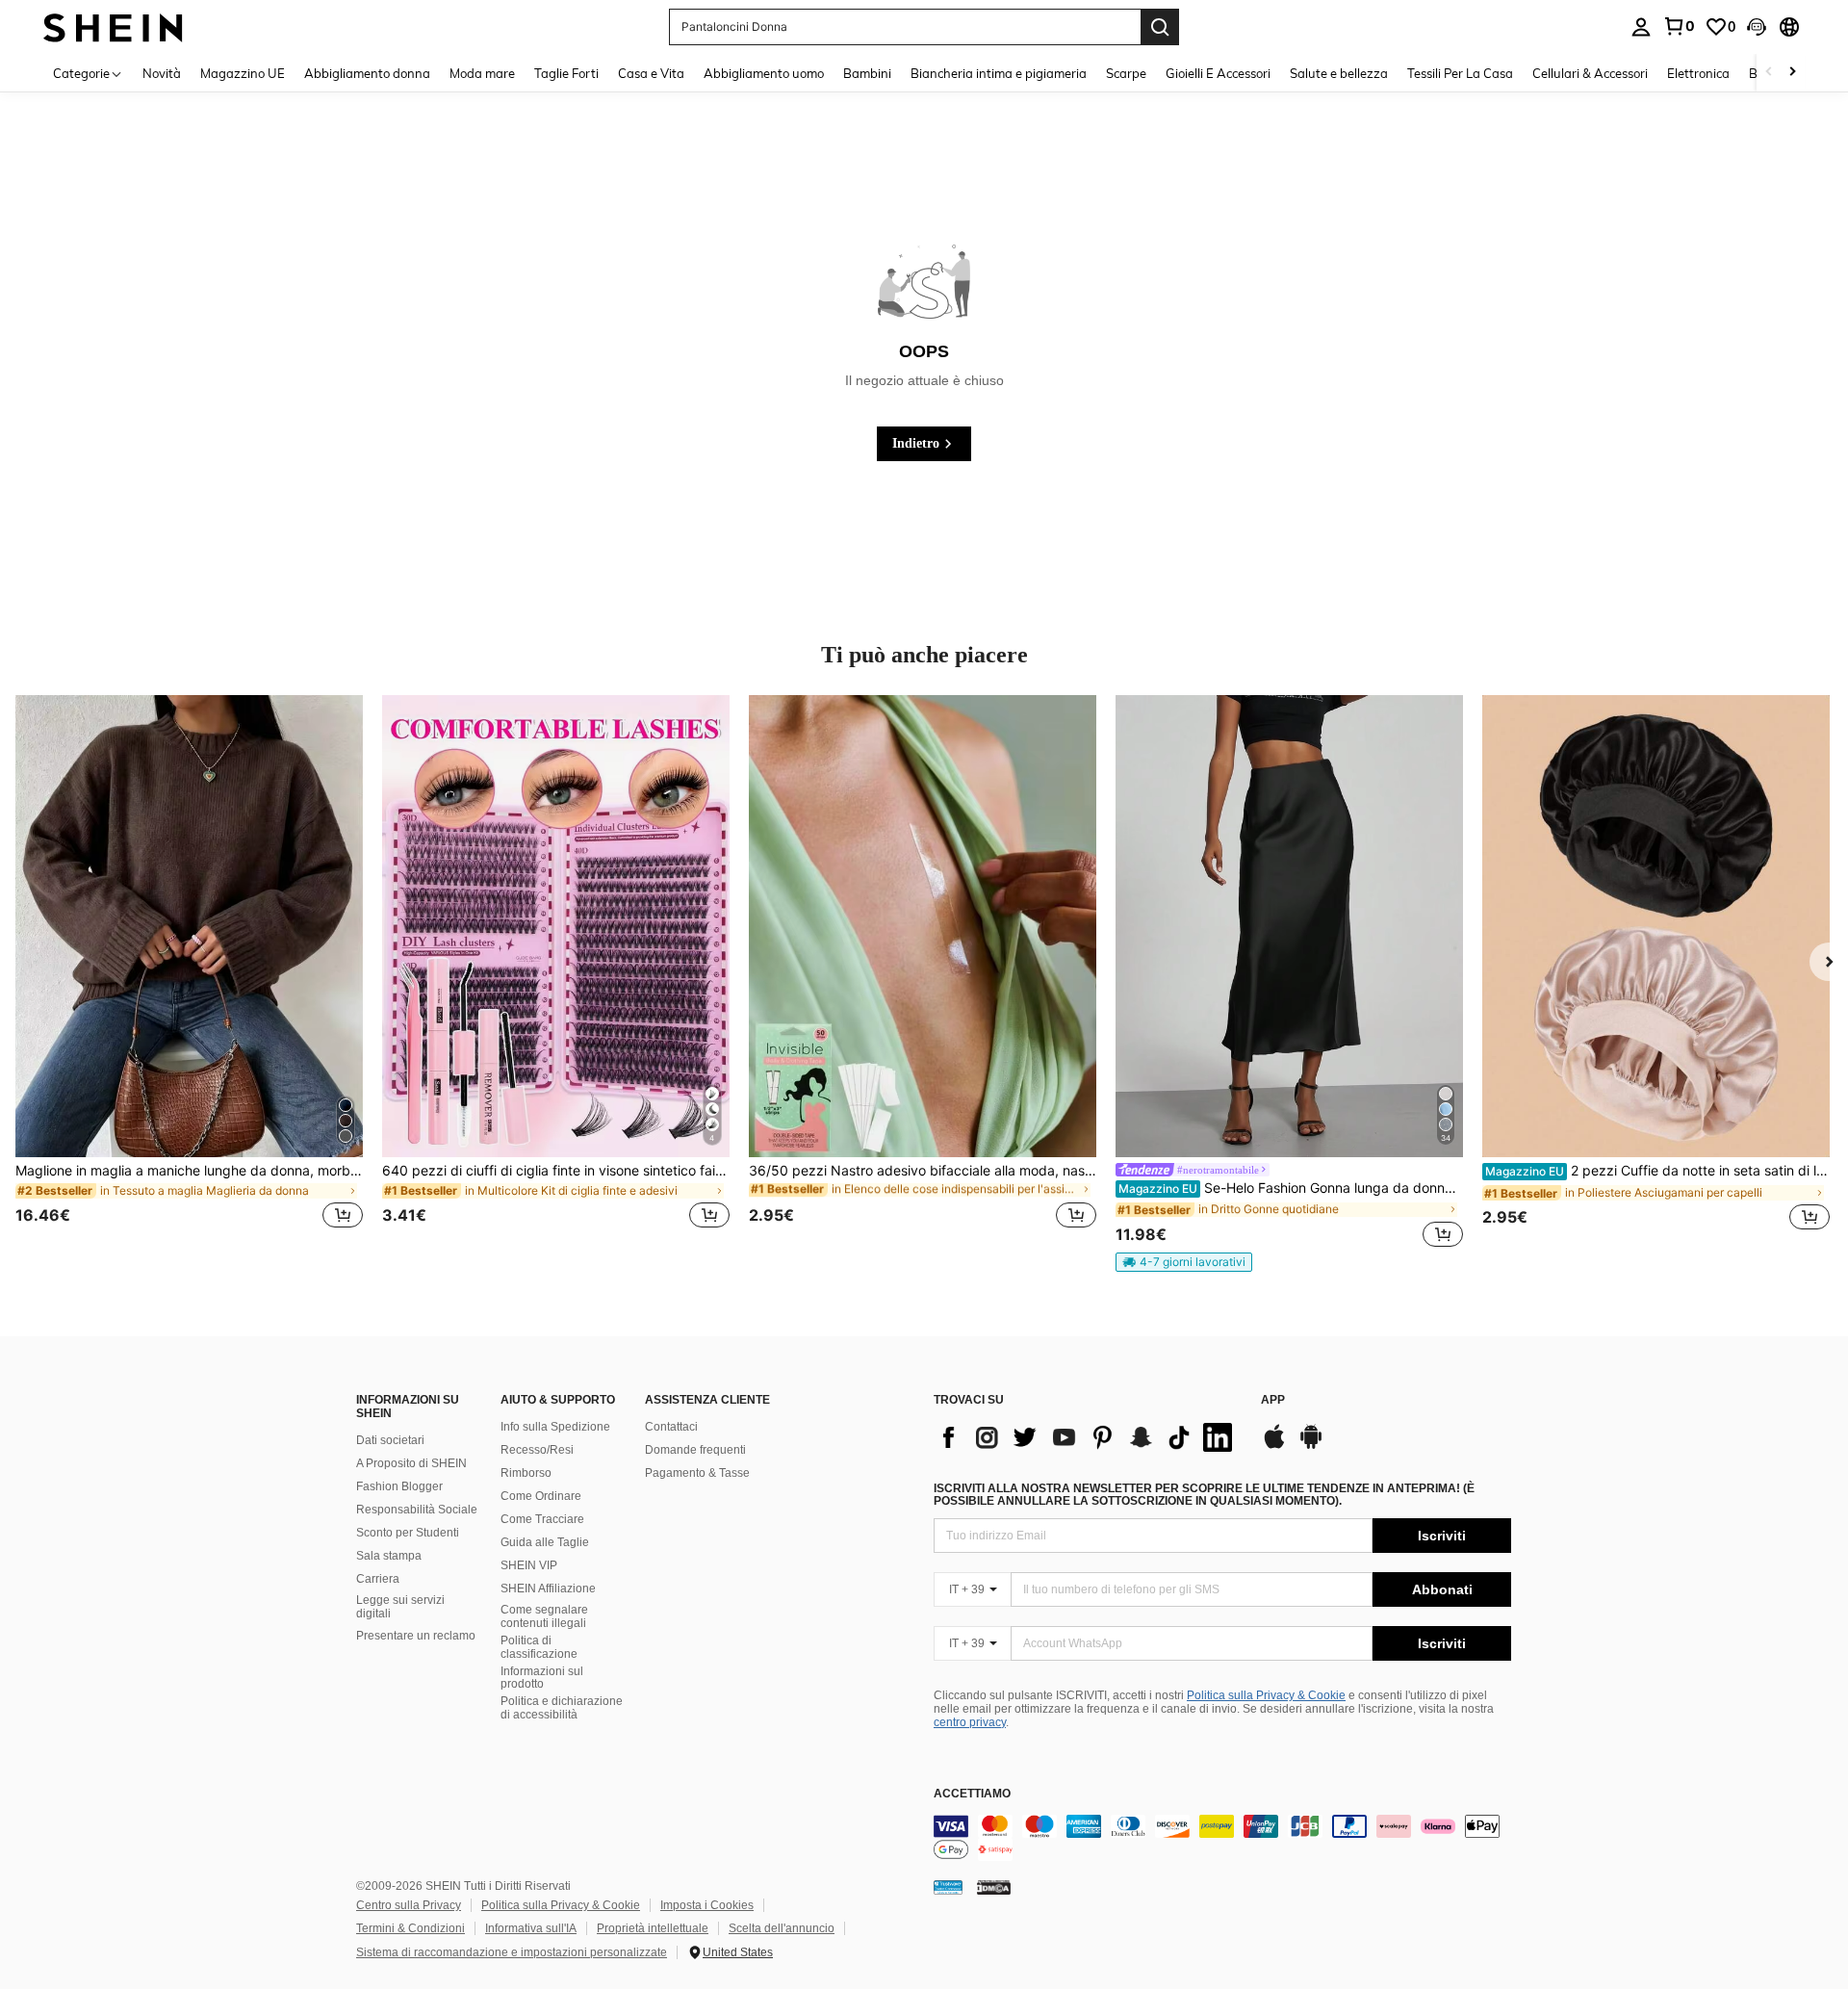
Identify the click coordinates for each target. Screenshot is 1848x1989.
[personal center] (1641, 27)
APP (1273, 1400)
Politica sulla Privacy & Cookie (1266, 1695)
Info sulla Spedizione (555, 1427)
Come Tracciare (542, 1519)
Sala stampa (389, 1556)
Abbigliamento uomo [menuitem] (764, 73)
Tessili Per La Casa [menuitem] (1460, 73)
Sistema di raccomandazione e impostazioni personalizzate (512, 1952)
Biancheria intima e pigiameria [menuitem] (999, 73)
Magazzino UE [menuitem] (243, 73)
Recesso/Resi (537, 1450)
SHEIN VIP (529, 1565)
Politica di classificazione (539, 1647)
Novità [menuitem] (162, 73)
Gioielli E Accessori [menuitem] (1218, 73)
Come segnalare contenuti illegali (544, 1616)
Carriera (378, 1579)
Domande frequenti (695, 1450)
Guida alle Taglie (545, 1542)
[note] (1184, 1262)
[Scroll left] (1769, 73)
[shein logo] (113, 26)
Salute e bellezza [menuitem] (1339, 73)
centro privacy (970, 1722)
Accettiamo (972, 1794)
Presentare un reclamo (416, 1636)
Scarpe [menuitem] (1126, 73)
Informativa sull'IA (531, 1928)
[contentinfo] (1222, 1838)
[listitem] (189, 973)
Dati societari (390, 1440)
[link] (1679, 26)
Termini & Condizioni (411, 1928)
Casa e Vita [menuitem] (651, 73)
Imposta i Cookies (707, 1905)
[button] (1757, 27)
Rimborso (526, 1473)
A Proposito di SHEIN (411, 1463)
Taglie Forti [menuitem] (566, 73)
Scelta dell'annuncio (782, 1928)
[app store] (1274, 1446)
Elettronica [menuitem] (1698, 73)
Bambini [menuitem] (867, 73)
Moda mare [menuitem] (482, 73)
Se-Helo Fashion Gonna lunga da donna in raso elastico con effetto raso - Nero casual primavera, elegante (1291, 1188)
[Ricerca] (1160, 27)
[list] (1088, 1437)
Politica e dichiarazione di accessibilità (562, 1708)
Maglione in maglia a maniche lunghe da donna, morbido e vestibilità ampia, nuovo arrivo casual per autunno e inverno (189, 1171)
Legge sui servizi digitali (400, 1607)
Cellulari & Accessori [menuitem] (1590, 73)
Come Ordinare (541, 1496)
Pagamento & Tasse (697, 1473)
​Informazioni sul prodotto (542, 1678)
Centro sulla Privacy (409, 1905)
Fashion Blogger (399, 1486)
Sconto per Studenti (408, 1533)
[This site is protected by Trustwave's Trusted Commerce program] (948, 1887)
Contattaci (671, 1427)
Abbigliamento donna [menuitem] (367, 73)
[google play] (1311, 1446)
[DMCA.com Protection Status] (994, 1887)
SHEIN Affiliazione (548, 1589)
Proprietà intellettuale (653, 1928)
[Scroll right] (1792, 73)
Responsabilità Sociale (417, 1510)
